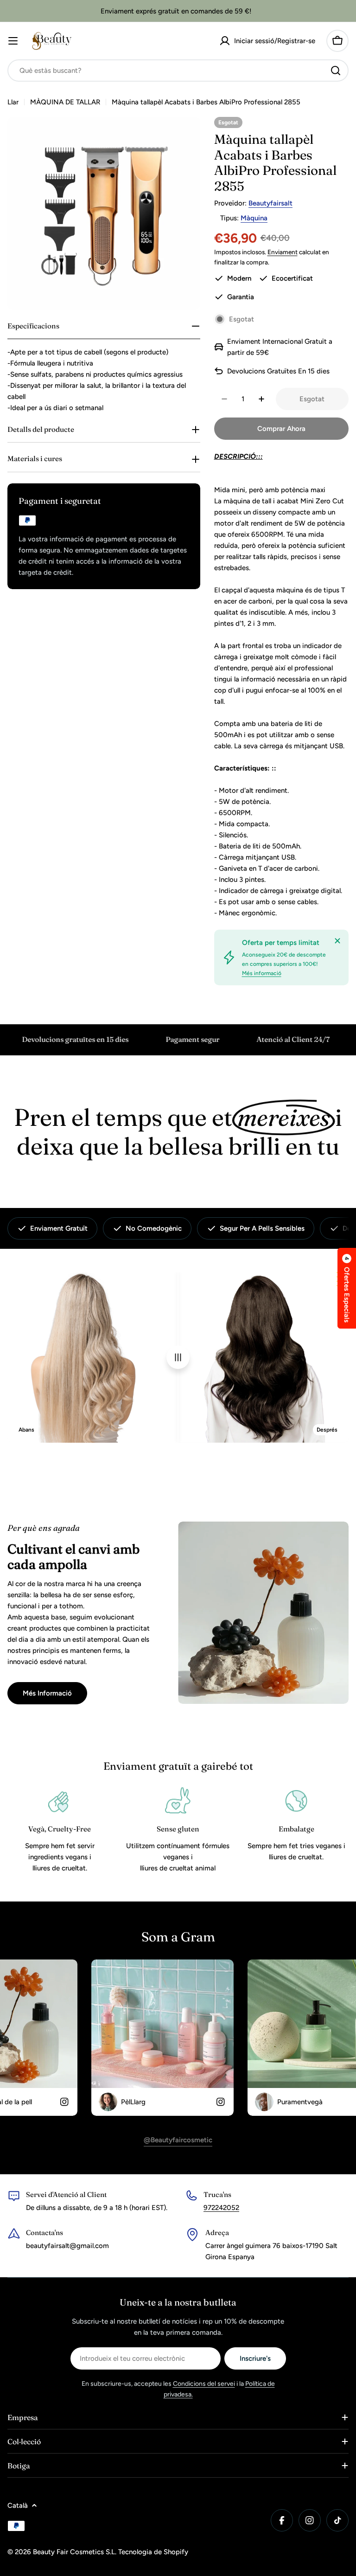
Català (18, 2505)
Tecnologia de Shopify (153, 2552)
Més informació (262, 973)
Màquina (254, 218)
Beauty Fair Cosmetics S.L (74, 2552)
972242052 (221, 2208)
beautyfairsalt (270, 203)
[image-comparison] (178, 1357)
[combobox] (178, 71)
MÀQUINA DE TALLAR (65, 102)
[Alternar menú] (13, 41)
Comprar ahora (281, 429)
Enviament (283, 252)
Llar (13, 102)
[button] (347, 1288)
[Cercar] (336, 71)
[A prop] (337, 941)
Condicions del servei (204, 2384)
